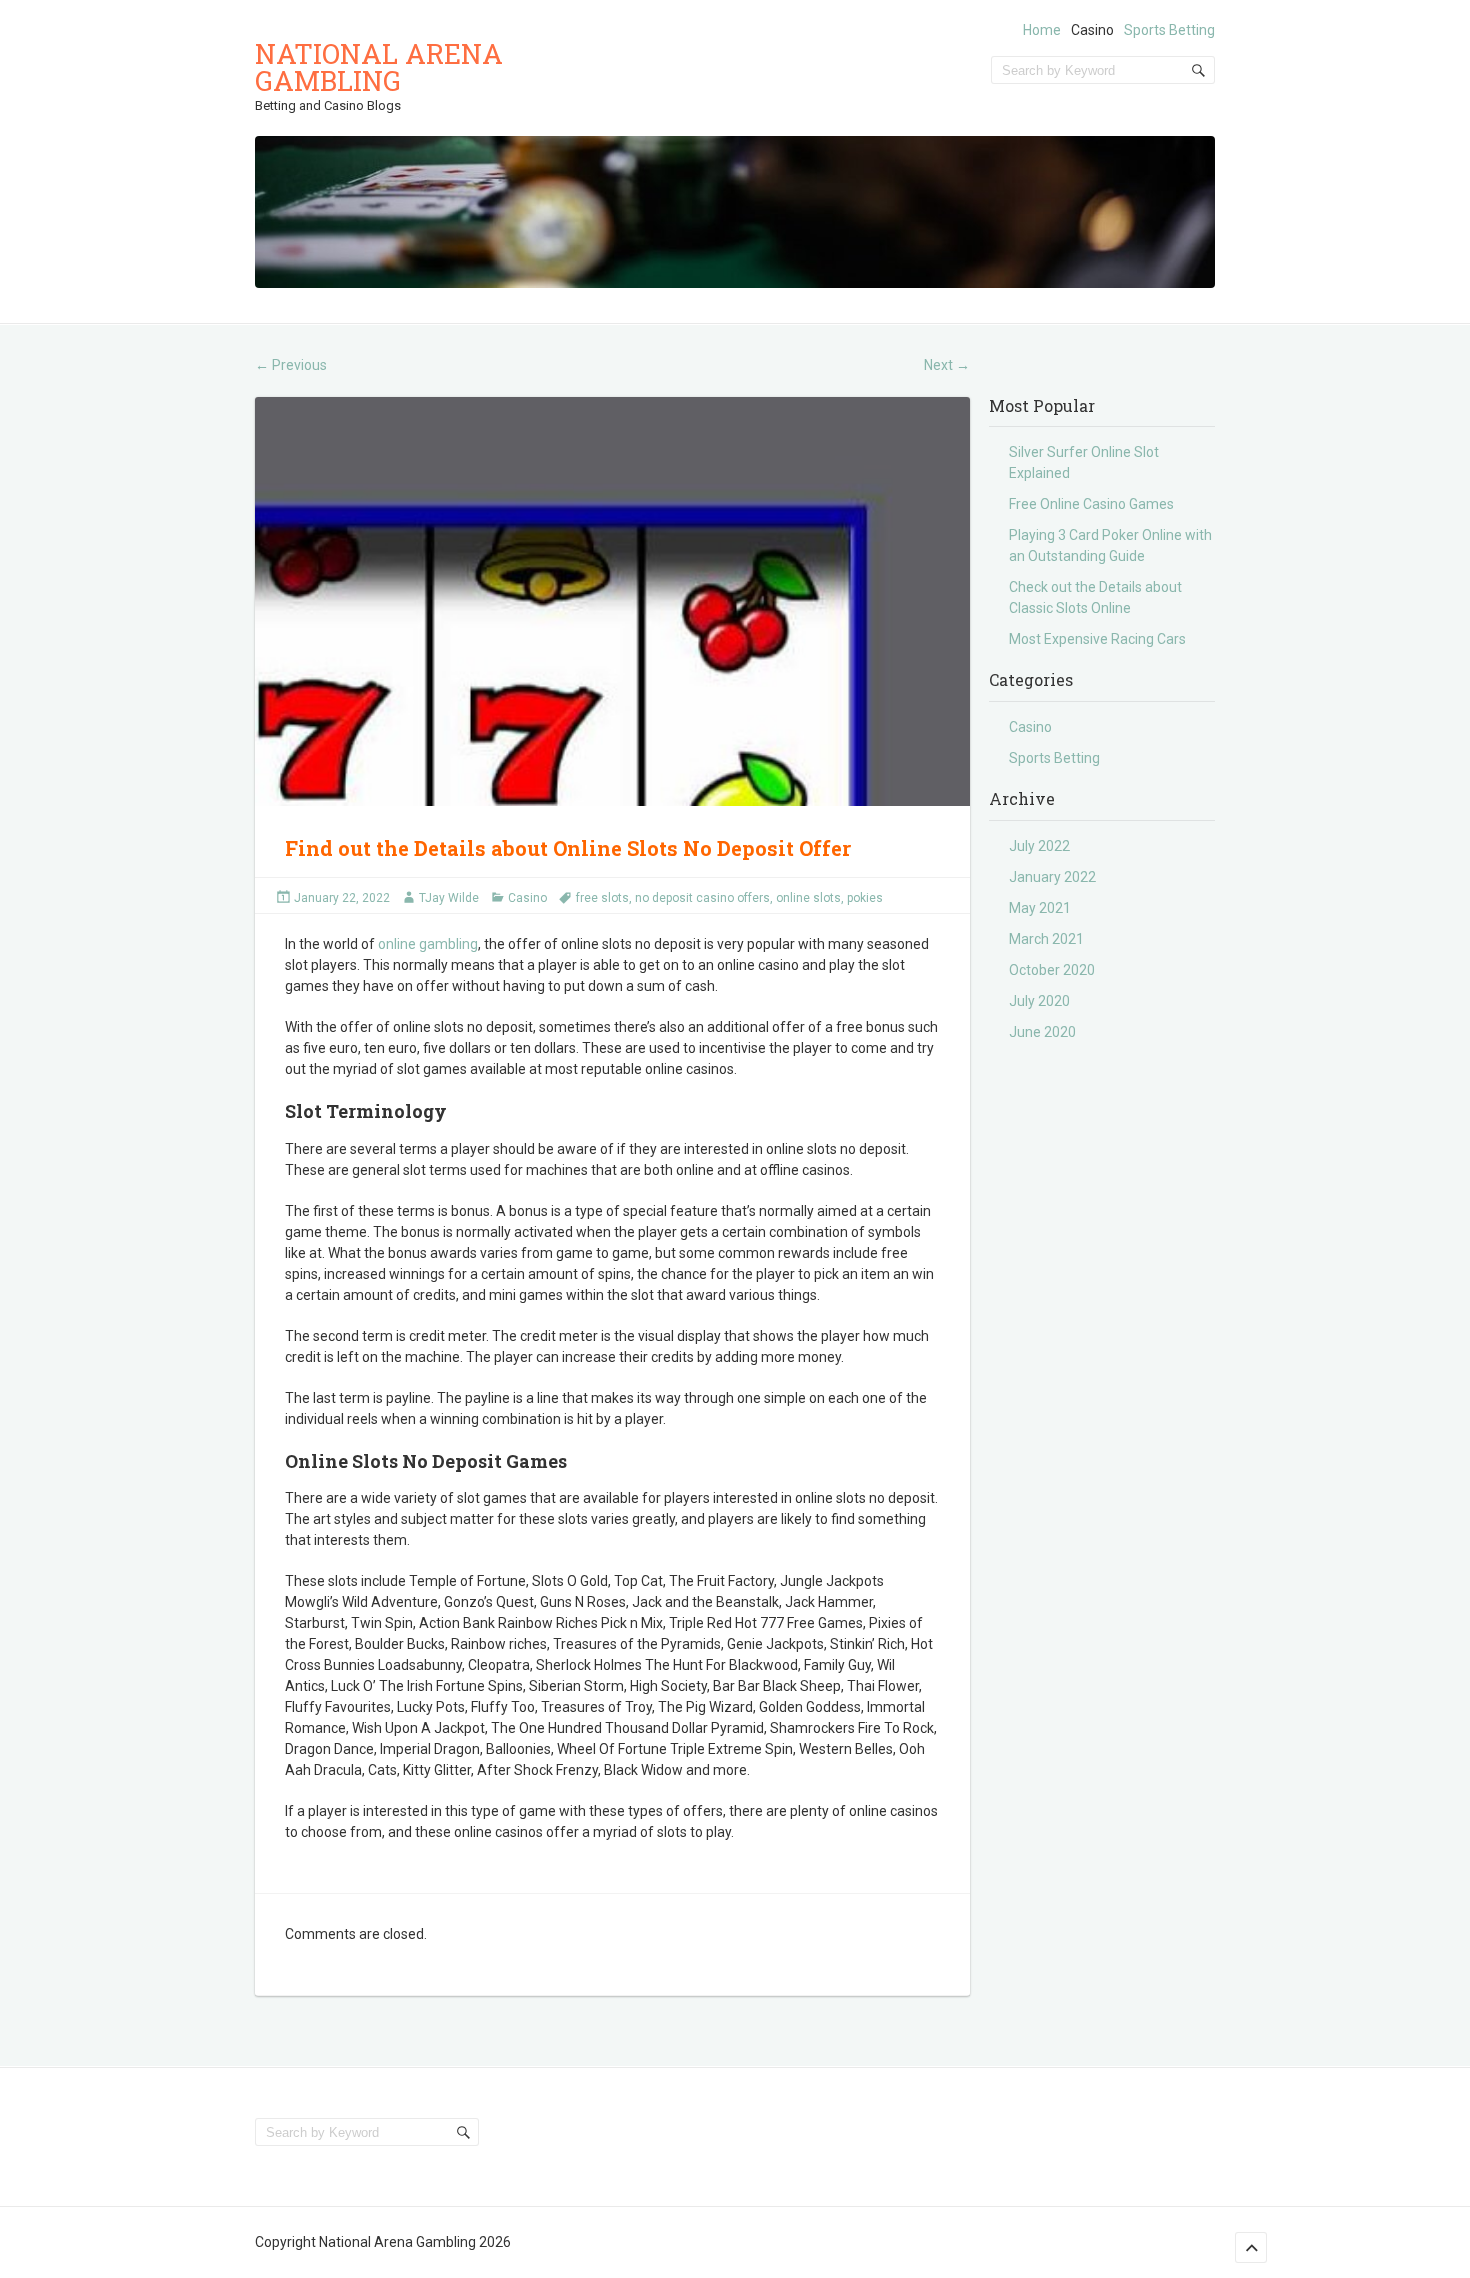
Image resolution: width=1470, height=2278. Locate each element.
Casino (1092, 30)
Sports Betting (1169, 30)
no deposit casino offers (702, 898)
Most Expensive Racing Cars (1097, 639)
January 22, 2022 (342, 898)
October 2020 (1052, 970)
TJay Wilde (449, 898)
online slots (808, 898)
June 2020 (1042, 1032)
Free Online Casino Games (1091, 504)
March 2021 (1046, 939)
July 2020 (1039, 1001)
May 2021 (1040, 908)
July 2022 (1039, 846)
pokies (865, 898)
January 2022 (1052, 877)
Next (947, 365)
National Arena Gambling (379, 67)
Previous (291, 365)
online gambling (428, 944)
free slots (602, 898)
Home (1042, 30)
